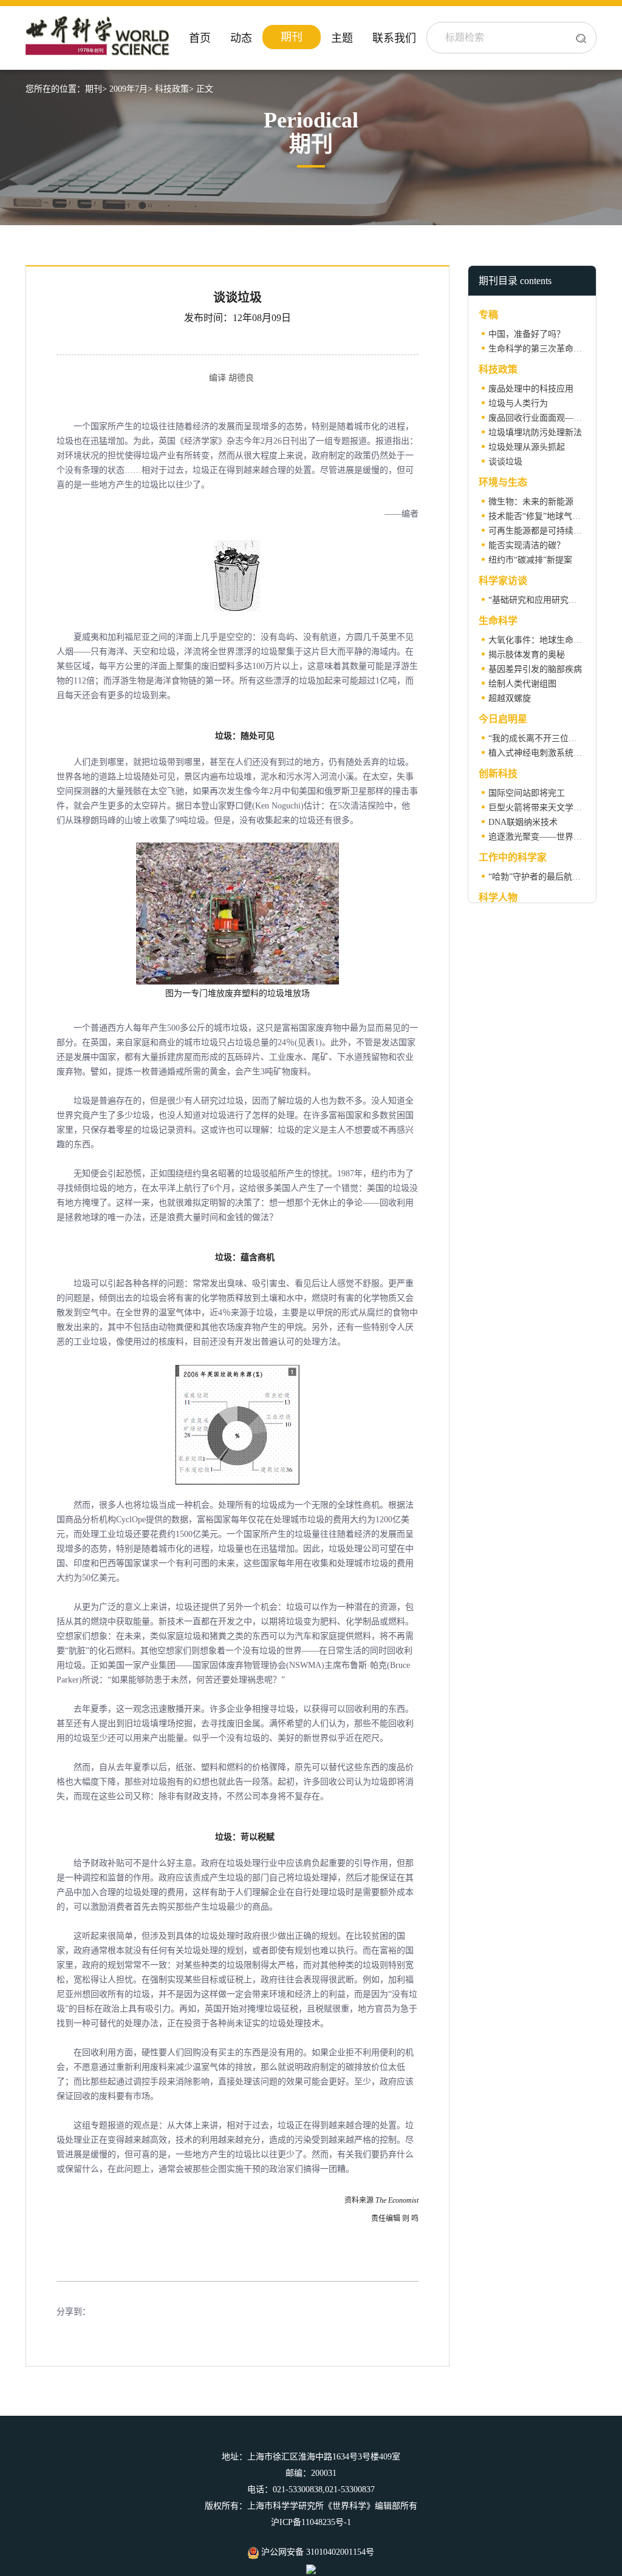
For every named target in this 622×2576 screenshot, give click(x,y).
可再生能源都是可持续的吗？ (544, 531)
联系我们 (394, 38)
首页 (200, 38)
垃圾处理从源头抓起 (527, 447)
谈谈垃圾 (505, 462)
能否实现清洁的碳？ (527, 545)
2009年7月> (131, 89)
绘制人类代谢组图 (522, 684)
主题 (342, 38)
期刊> (96, 89)
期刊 (292, 37)
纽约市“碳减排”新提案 (530, 560)
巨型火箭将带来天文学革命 (539, 808)
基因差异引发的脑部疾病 (535, 669)
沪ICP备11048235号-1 (311, 2522)
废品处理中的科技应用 (531, 389)
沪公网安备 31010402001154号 (316, 2552)
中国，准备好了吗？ (527, 334)
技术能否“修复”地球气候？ (539, 516)
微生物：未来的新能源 (531, 502)
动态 (241, 38)
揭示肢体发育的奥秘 (527, 655)
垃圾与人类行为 (518, 403)
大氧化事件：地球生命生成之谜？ (552, 640)
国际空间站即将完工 (527, 793)
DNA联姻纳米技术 (523, 822)
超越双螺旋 (510, 698)
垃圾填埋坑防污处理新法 (535, 432)
